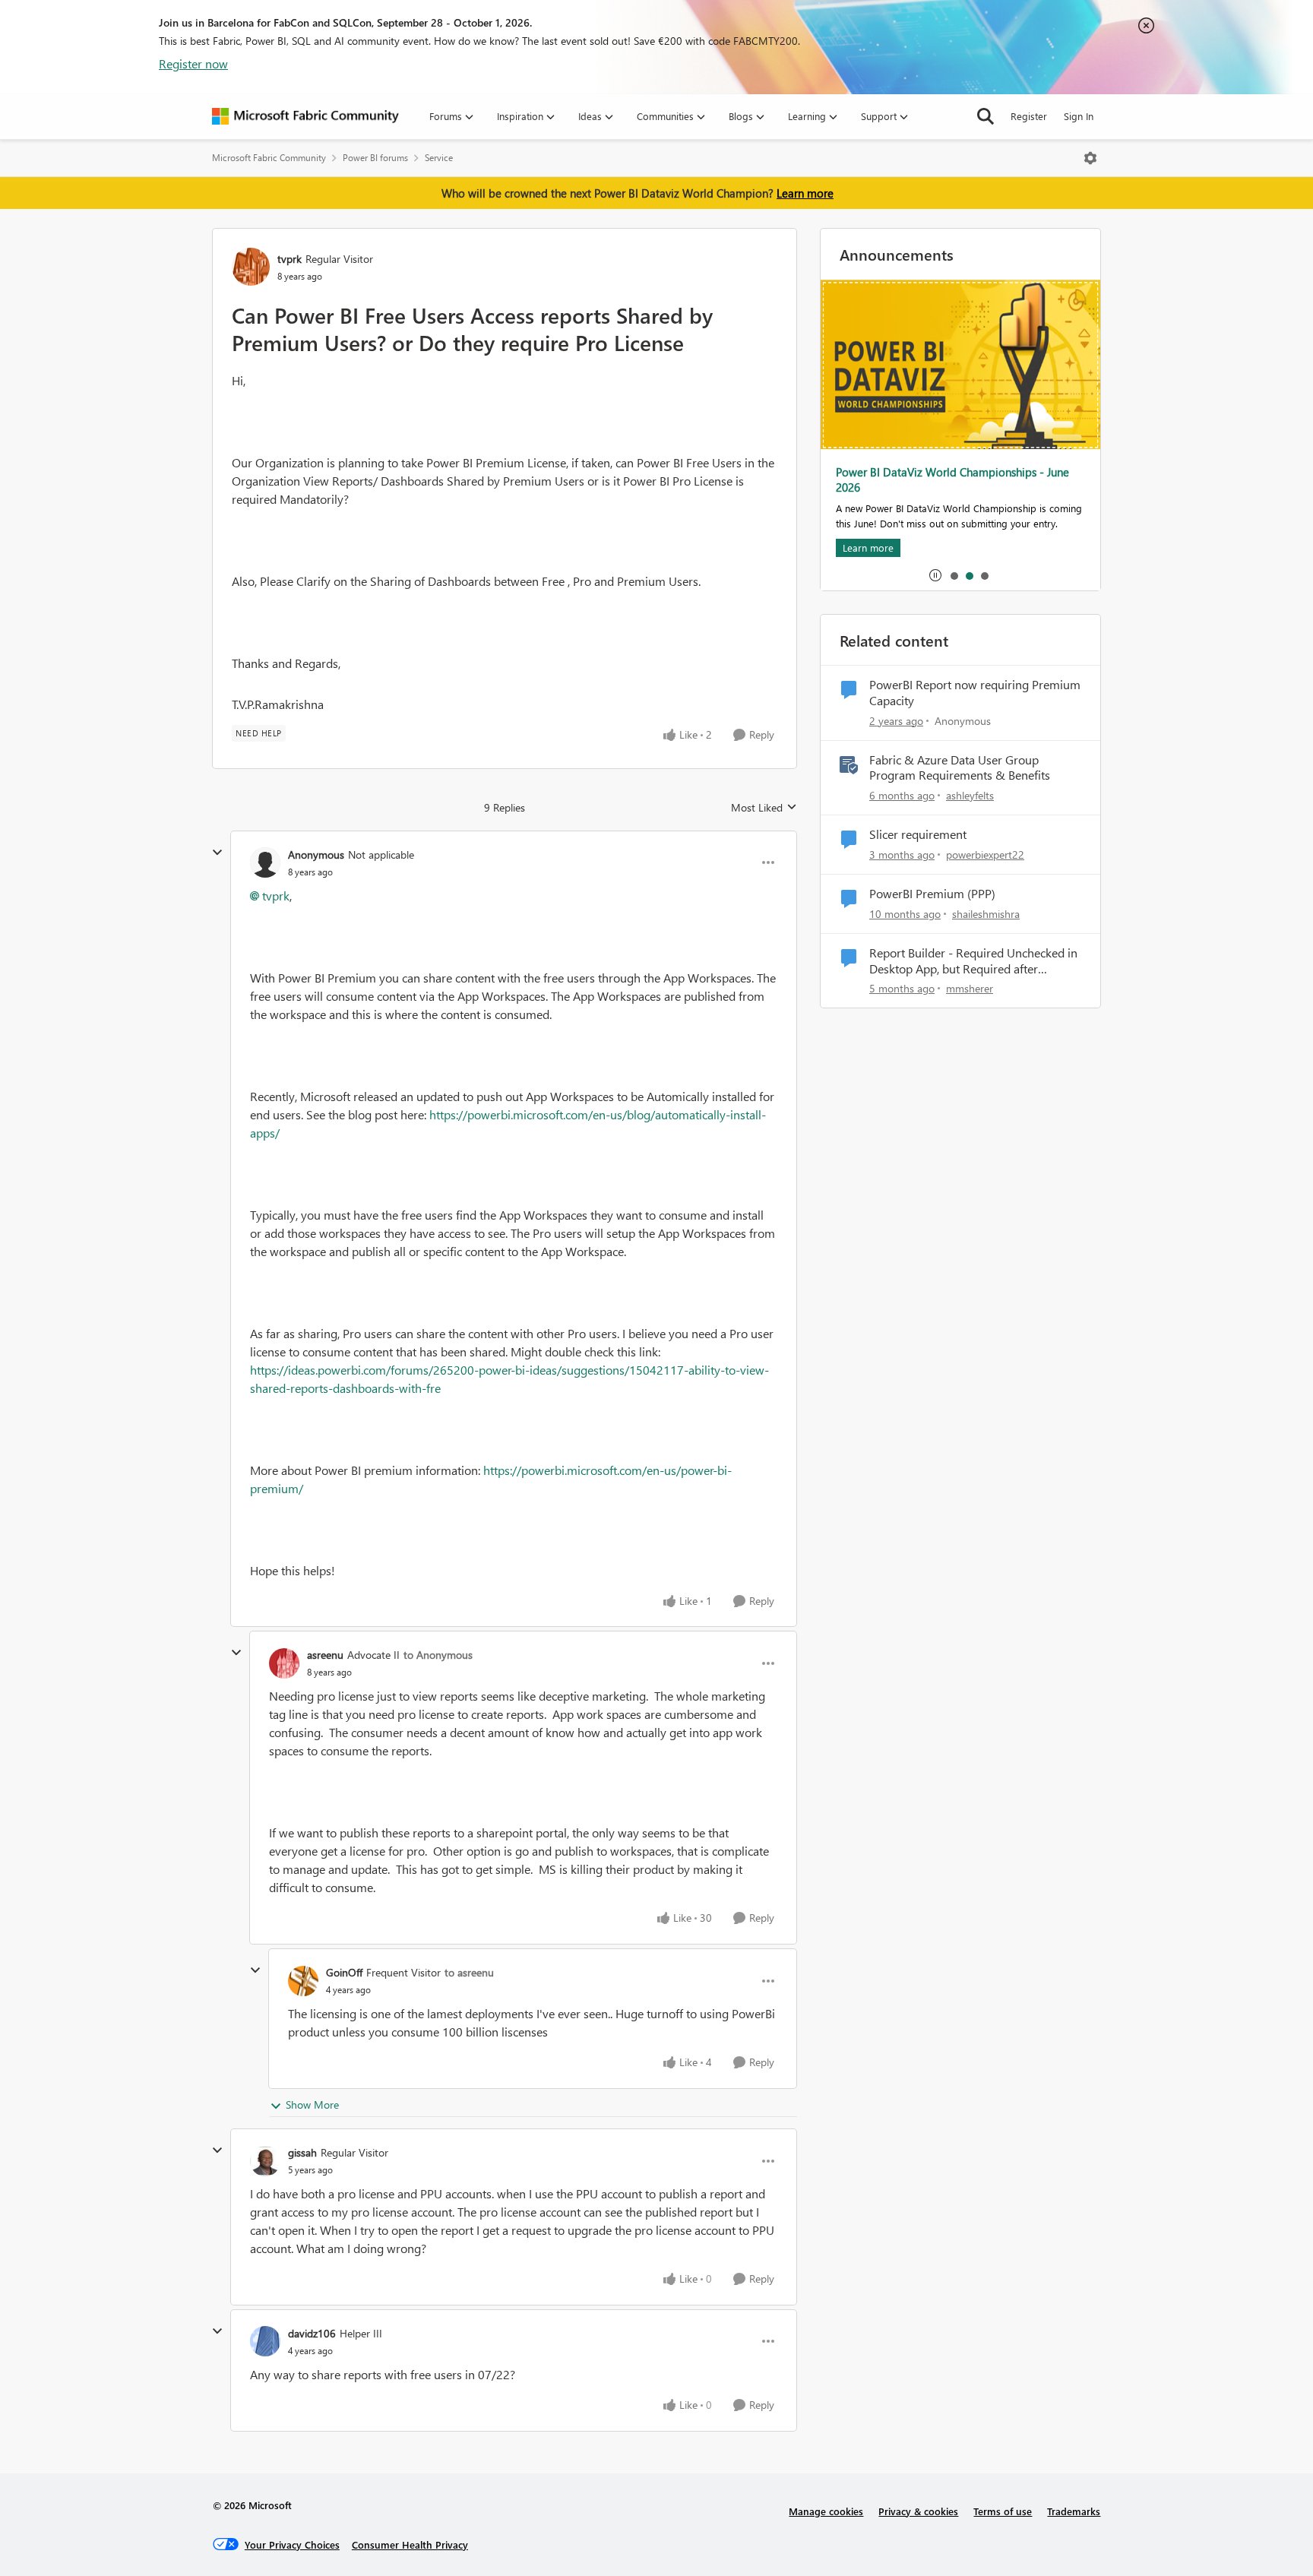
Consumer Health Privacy (410, 2544)
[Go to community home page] (305, 116)
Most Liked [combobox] (764, 808)
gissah (302, 2152)
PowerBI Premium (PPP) (932, 894)
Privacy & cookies (918, 2511)
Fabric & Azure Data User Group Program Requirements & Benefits (960, 768)
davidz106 (312, 2333)
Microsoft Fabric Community (269, 158)
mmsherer (970, 988)
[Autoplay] (935, 575)
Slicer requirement (918, 834)
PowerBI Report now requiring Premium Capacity (975, 693)
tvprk (289, 259)
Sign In (1079, 116)
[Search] (986, 116)
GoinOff (344, 1972)
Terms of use (1003, 2511)
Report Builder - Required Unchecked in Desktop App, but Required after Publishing (973, 961)
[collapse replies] (217, 853)
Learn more (805, 193)
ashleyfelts (970, 795)
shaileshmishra (986, 914)
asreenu (325, 1655)
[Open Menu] (1090, 158)
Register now (193, 63)
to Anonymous (438, 1655)
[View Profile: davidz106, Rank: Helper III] (265, 2341)
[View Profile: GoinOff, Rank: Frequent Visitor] (303, 1981)
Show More (312, 2104)
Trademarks (1074, 2511)
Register (1029, 116)
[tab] (954, 575)
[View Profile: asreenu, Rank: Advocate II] (284, 1663)
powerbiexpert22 (985, 854)
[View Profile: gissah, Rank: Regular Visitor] (265, 2161)
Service (439, 158)
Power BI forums (375, 158)
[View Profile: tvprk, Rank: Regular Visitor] (251, 267)
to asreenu (469, 1972)
